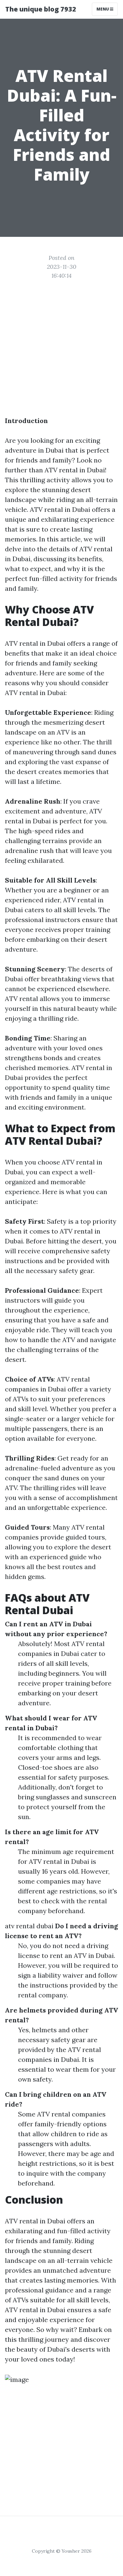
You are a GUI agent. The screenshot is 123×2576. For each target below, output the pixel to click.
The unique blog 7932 (41, 9)
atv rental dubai (29, 1926)
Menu (103, 9)
